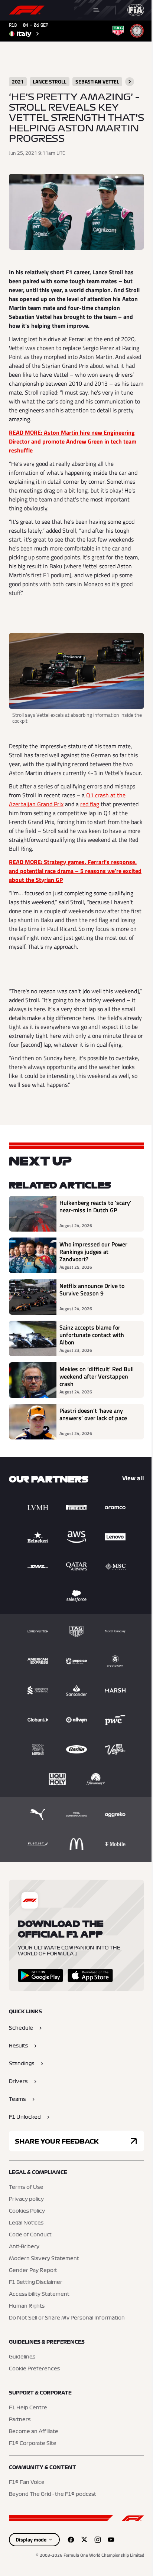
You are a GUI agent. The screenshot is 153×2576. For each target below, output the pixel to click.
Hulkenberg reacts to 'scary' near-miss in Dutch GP (95, 1207)
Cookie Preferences (34, 2369)
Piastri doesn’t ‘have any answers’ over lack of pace (93, 1415)
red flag (90, 804)
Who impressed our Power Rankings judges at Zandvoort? (93, 1252)
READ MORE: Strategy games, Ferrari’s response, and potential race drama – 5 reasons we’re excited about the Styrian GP (75, 871)
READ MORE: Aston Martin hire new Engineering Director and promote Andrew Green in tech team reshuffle (73, 441)
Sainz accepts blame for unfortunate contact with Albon (92, 1335)
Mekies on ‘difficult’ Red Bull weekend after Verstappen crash (97, 1376)
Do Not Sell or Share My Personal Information (67, 2318)
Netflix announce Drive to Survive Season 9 (92, 1290)
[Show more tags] (130, 82)
